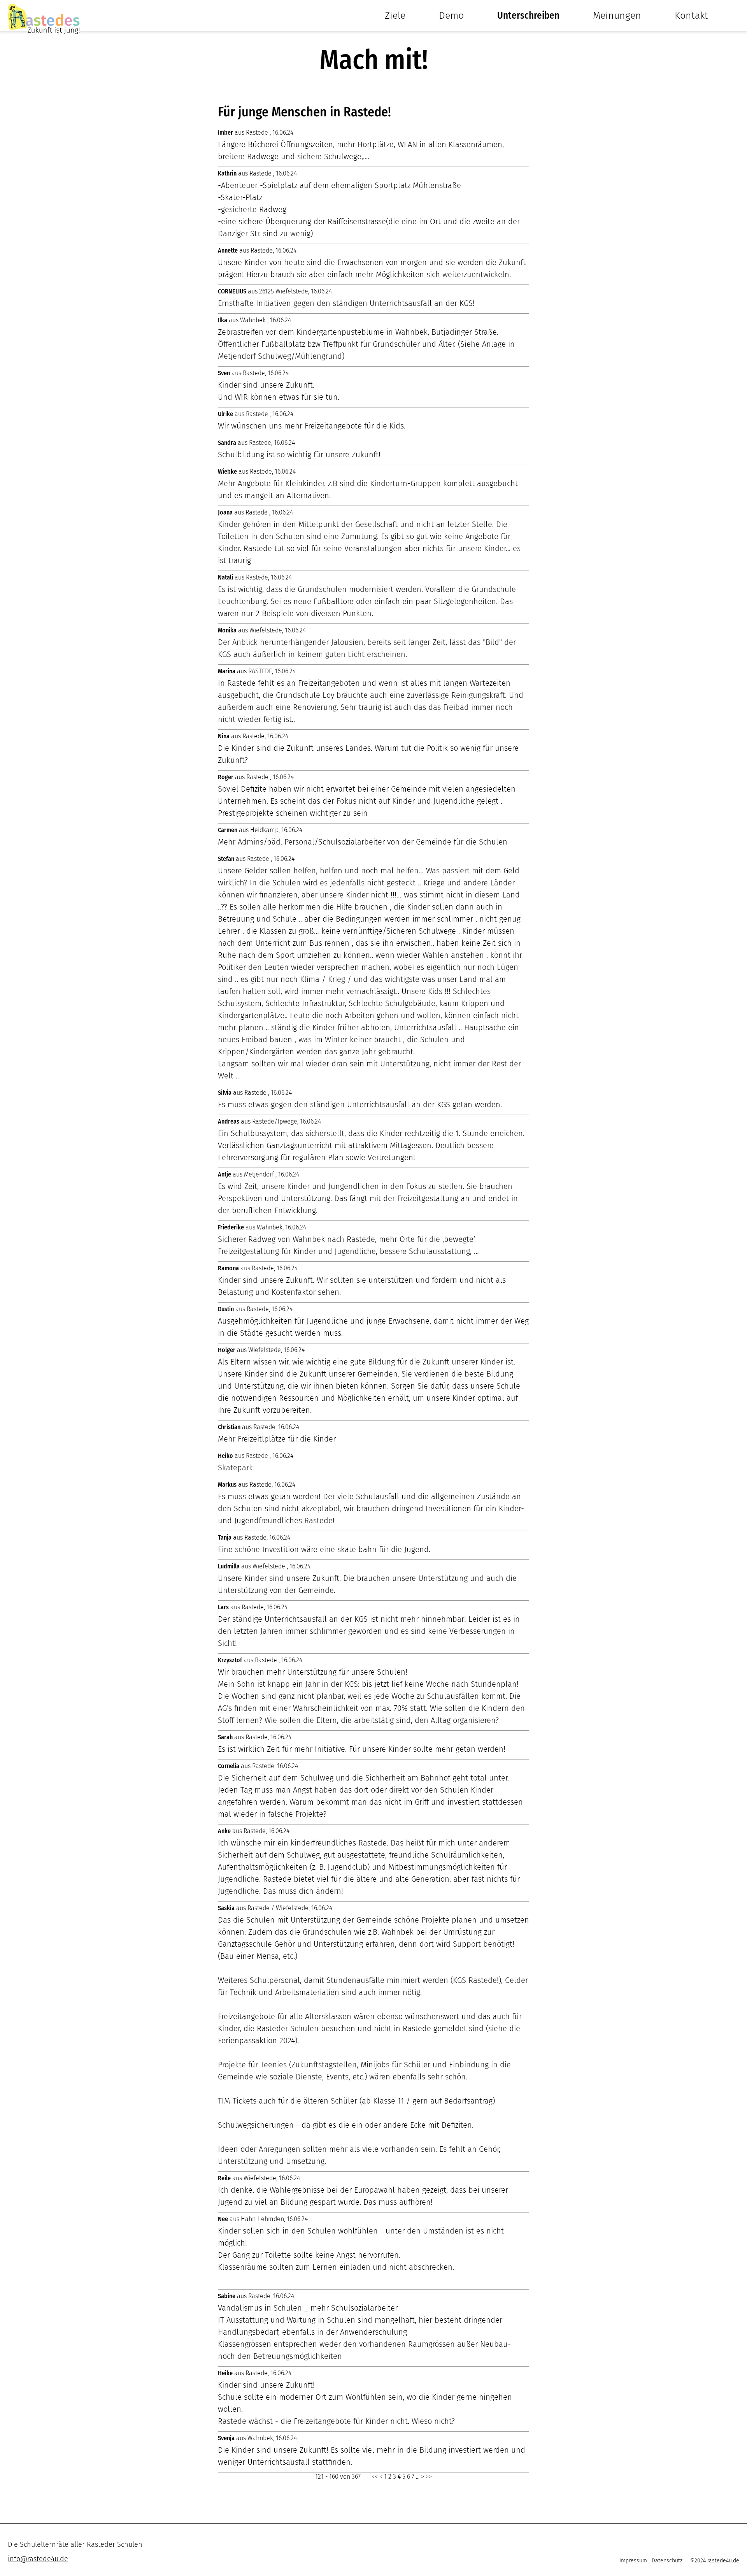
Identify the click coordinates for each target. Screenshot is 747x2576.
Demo (451, 16)
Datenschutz (667, 2561)
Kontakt (691, 16)
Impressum (633, 2561)
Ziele (395, 16)
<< (375, 2477)
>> (429, 2477)
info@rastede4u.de (38, 2559)
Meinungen (617, 16)
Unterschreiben (528, 16)
